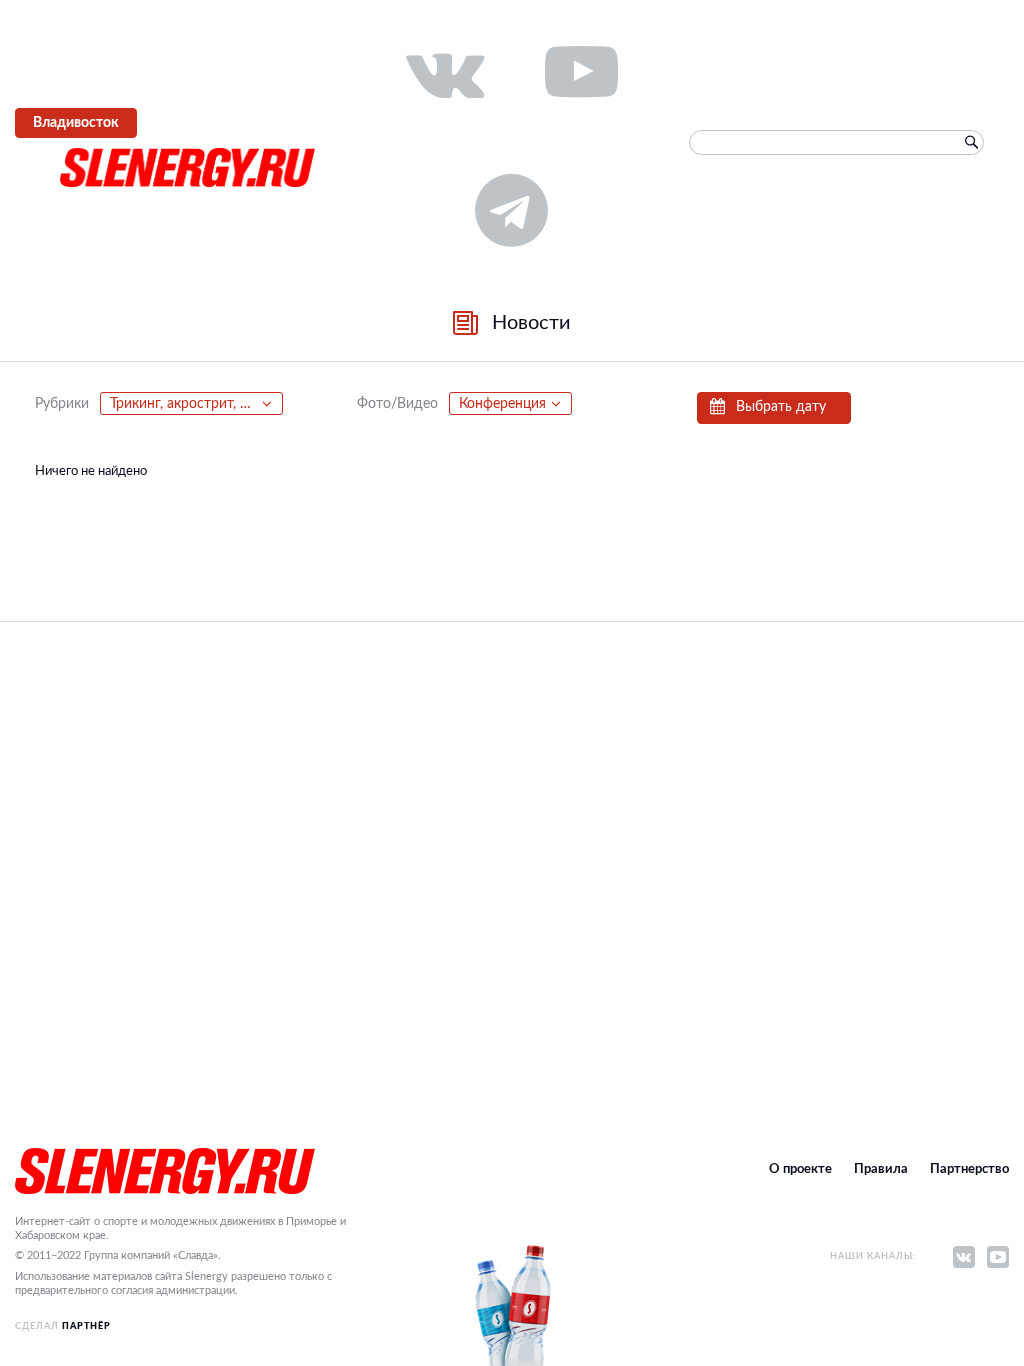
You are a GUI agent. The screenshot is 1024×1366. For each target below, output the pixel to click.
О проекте (800, 1169)
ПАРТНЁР (86, 1326)
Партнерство (969, 1169)
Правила (881, 1169)
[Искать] (971, 143)
